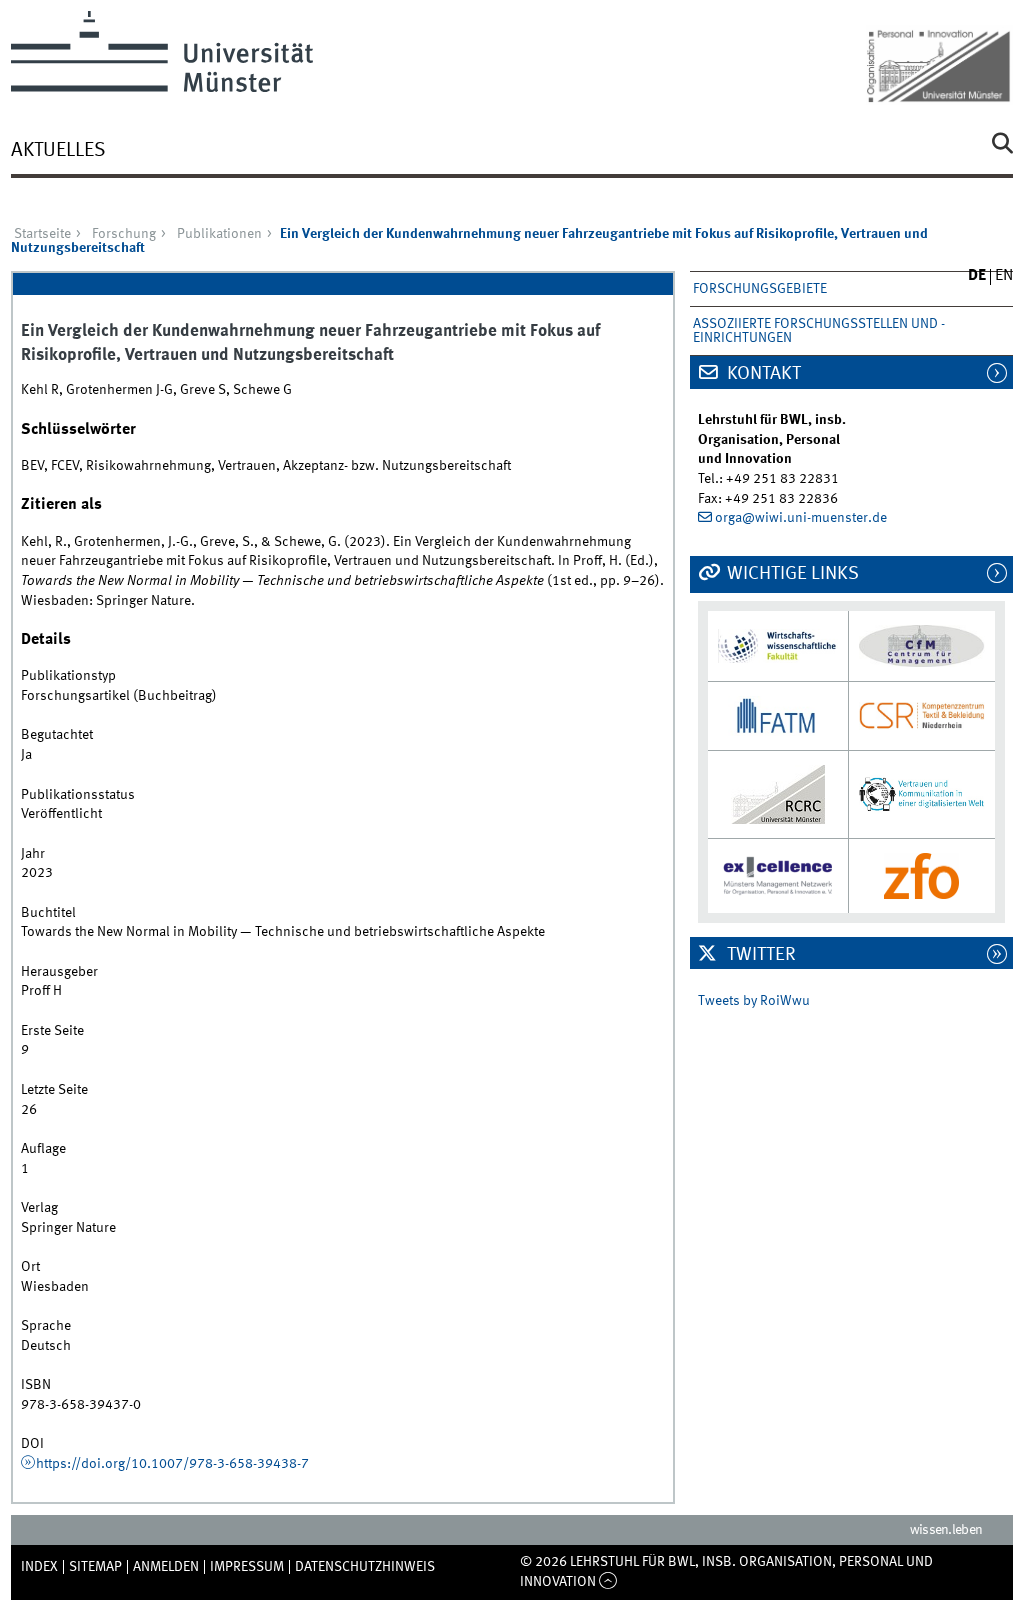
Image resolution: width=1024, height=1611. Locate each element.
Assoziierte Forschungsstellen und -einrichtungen (819, 331)
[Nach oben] (608, 1582)
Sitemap (95, 1567)
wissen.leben (946, 1530)
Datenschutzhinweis (365, 1567)
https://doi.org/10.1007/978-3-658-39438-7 (172, 1464)
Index (39, 1567)
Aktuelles (58, 151)
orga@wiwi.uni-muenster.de (801, 518)
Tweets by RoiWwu (754, 1001)
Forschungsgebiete (760, 289)
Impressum (247, 1567)
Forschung (124, 234)
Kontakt (762, 374)
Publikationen (219, 234)
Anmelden (166, 1567)
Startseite (42, 234)
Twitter (759, 955)
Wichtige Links (791, 574)
